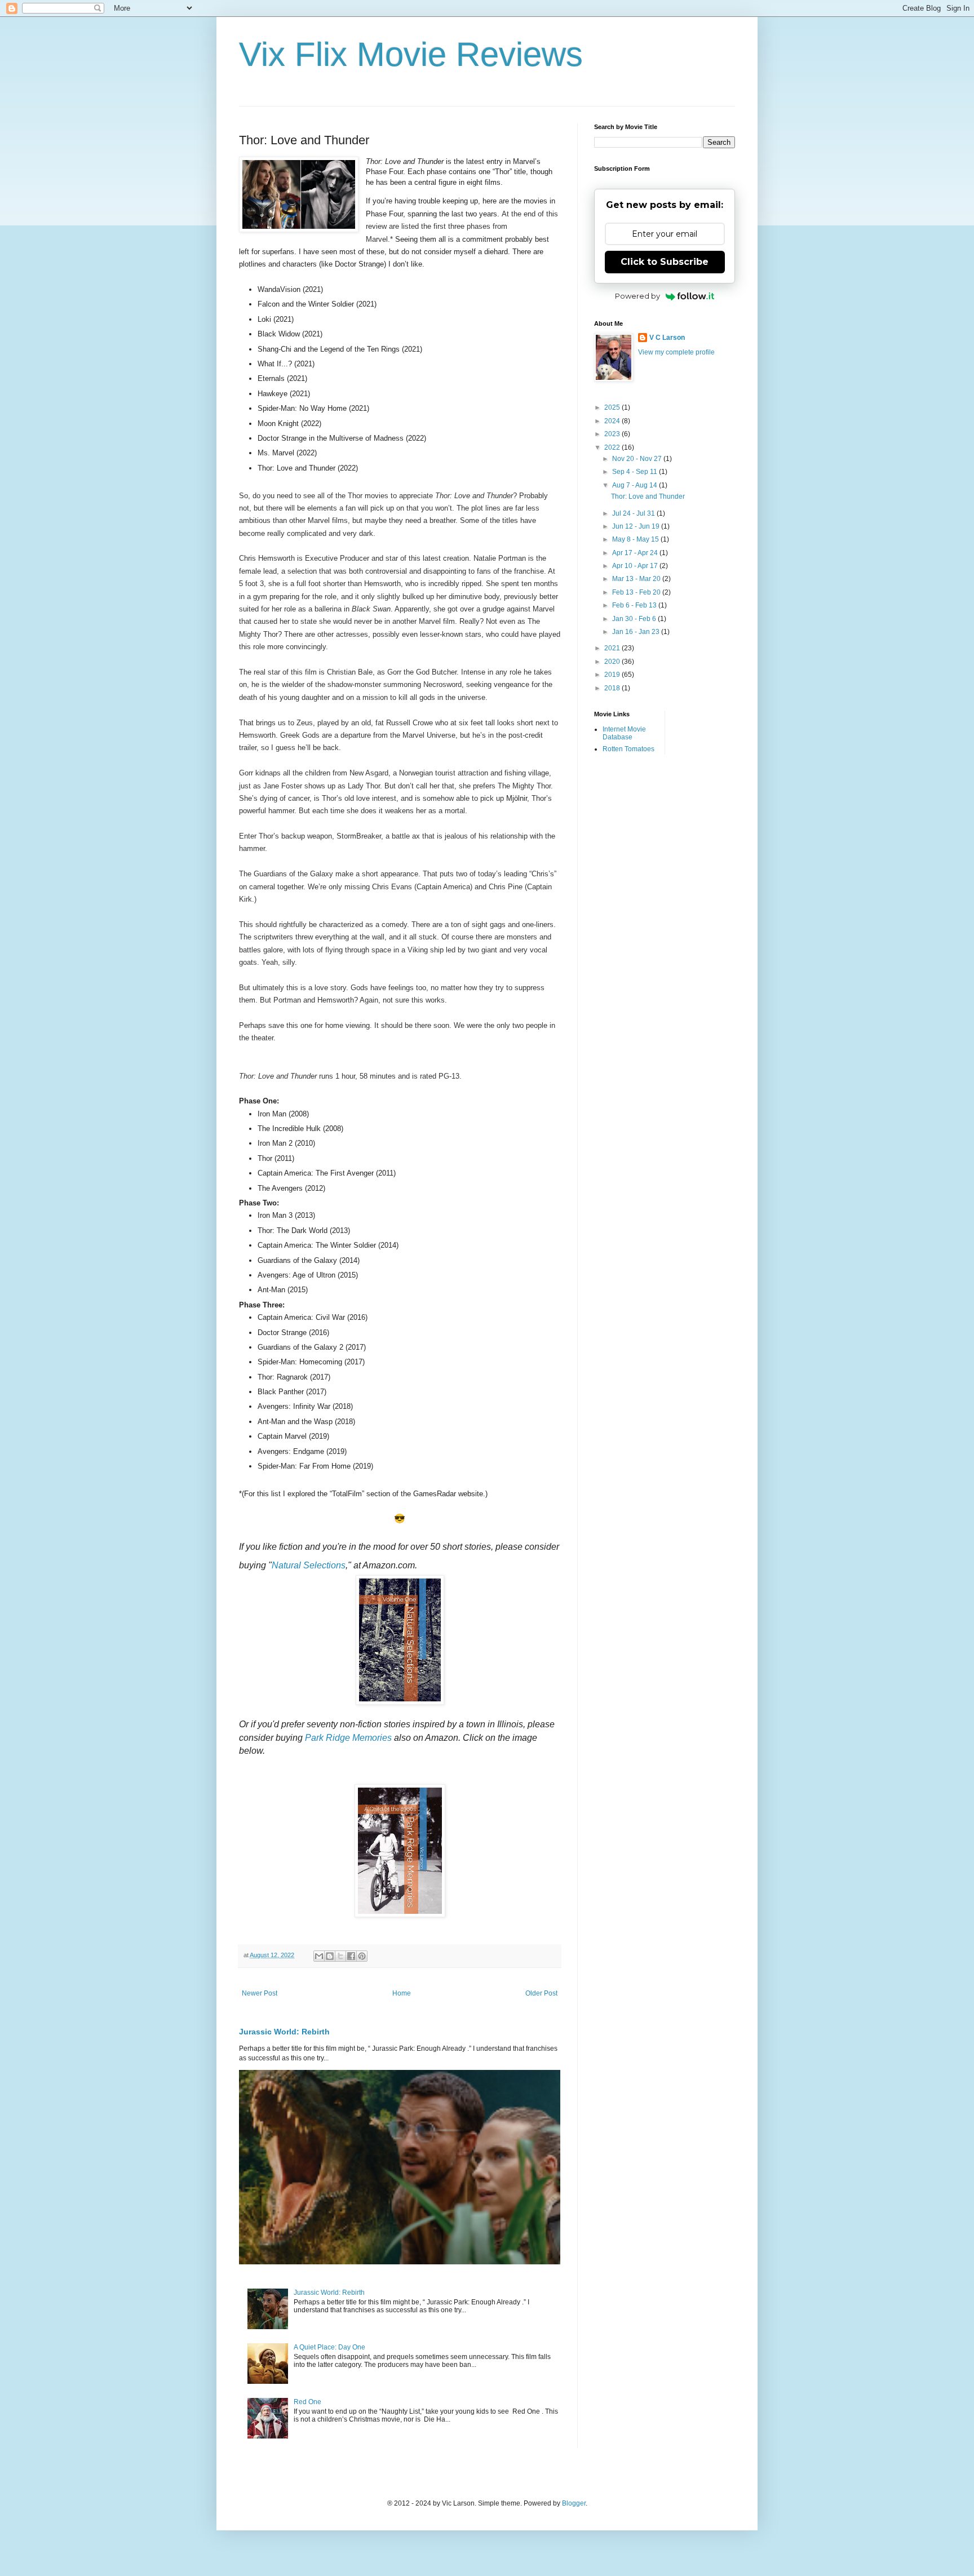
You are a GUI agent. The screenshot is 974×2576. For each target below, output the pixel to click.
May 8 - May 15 (636, 539)
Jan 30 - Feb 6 (635, 619)
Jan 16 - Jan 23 (637, 632)
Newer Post (260, 1993)
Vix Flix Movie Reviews (411, 54)
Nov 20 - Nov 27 (638, 459)
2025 (613, 407)
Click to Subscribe (665, 262)
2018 (613, 688)
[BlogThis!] (330, 1956)
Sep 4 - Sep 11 (636, 472)
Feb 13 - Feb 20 (637, 592)
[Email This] (319, 1956)
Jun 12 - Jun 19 (637, 526)
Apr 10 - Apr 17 (636, 566)
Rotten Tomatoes (628, 749)
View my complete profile (676, 352)
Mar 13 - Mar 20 (637, 579)
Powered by (637, 296)
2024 (613, 421)
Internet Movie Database (624, 733)
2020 (613, 662)
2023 (613, 434)
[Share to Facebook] (351, 1956)
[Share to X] (340, 1956)
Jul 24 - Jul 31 (634, 513)
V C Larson (667, 338)
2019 (613, 675)
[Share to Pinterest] (362, 1956)
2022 (613, 447)
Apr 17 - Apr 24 (636, 553)
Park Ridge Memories (348, 1738)
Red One (307, 2402)
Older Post (541, 1993)
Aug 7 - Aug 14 (636, 485)
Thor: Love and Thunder (648, 496)
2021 (613, 648)
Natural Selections (309, 1565)
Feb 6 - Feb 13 (635, 605)
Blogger (574, 2503)
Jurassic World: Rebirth (284, 2032)
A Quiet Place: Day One (329, 2347)
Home (402, 1993)
